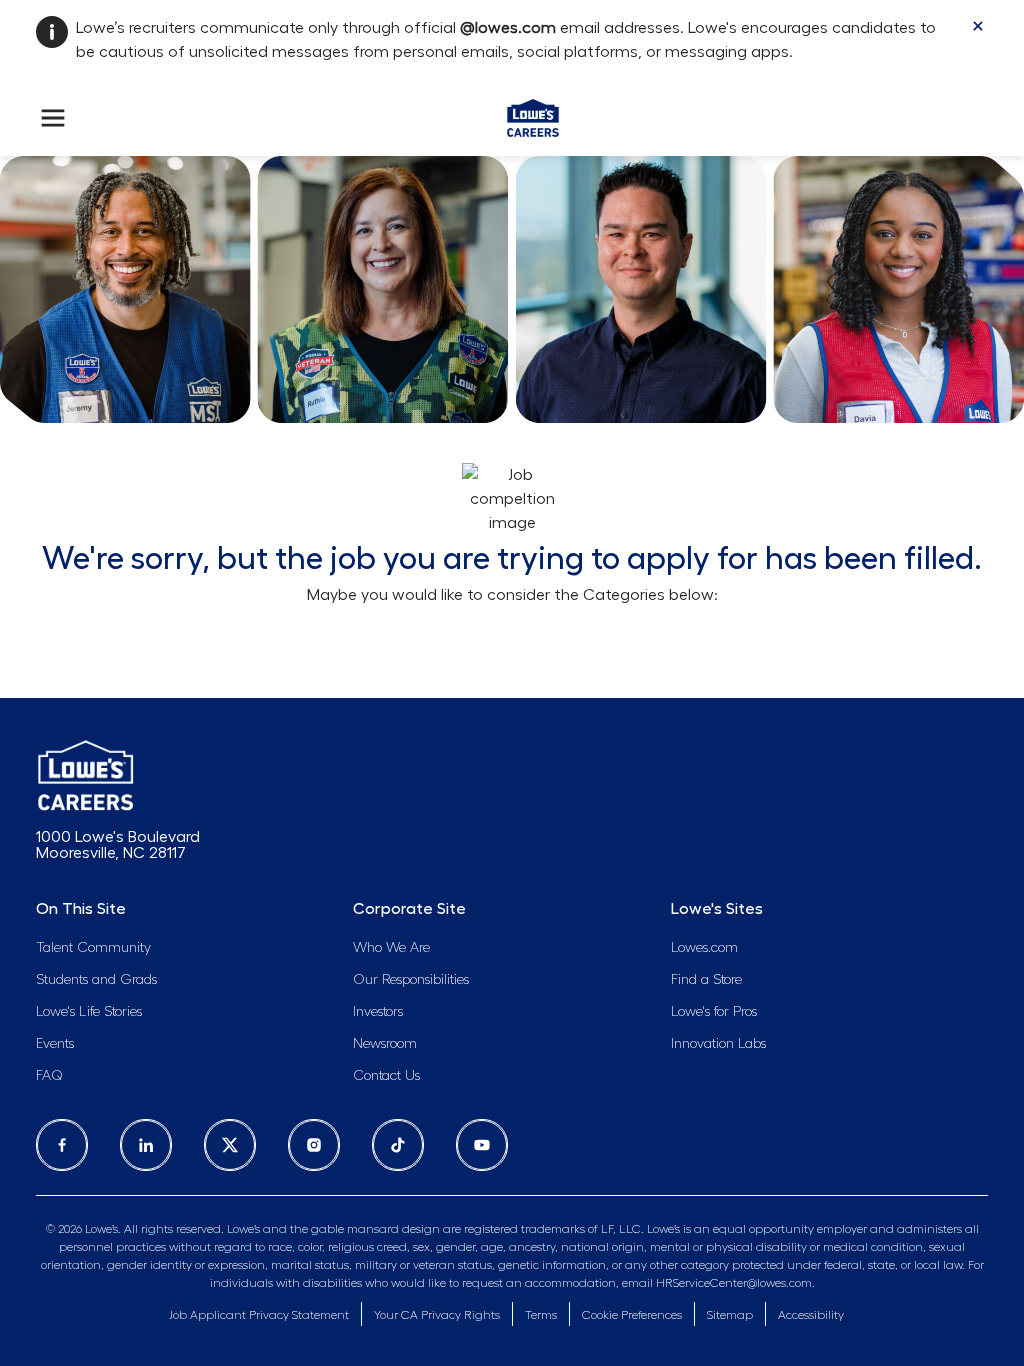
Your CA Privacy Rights (437, 1315)
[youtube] (482, 1145)
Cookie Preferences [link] (632, 1315)
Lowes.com (704, 948)
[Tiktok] (398, 1145)
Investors (378, 1012)
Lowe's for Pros (714, 1012)
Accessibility (811, 1315)
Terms (541, 1315)
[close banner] (978, 26)
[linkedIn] (146, 1145)
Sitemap (730, 1315)
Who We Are (391, 948)
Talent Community (93, 948)
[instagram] (314, 1145)
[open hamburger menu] (53, 118)
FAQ (49, 1076)
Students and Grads (96, 980)
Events (55, 1044)
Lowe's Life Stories (89, 1012)
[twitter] (230, 1145)
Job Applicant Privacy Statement (259, 1315)
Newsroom (385, 1044)
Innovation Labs (718, 1044)
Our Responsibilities (411, 980)
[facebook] (62, 1145)
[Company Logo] (532, 114)
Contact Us (386, 1076)
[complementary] (632, 1315)
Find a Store (706, 980)
